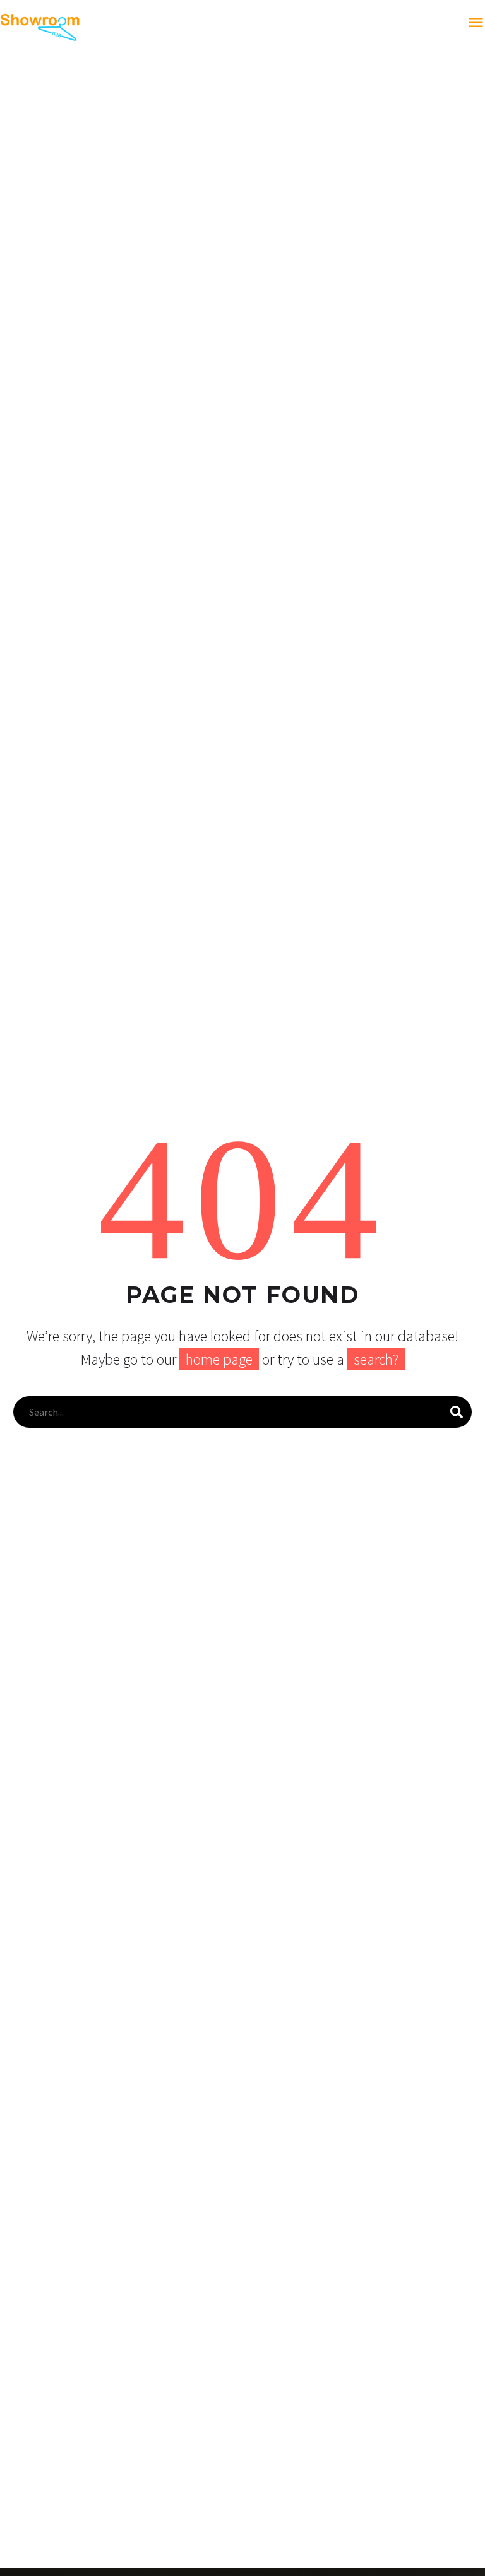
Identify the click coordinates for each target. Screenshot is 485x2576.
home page (219, 1359)
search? (376, 1359)
